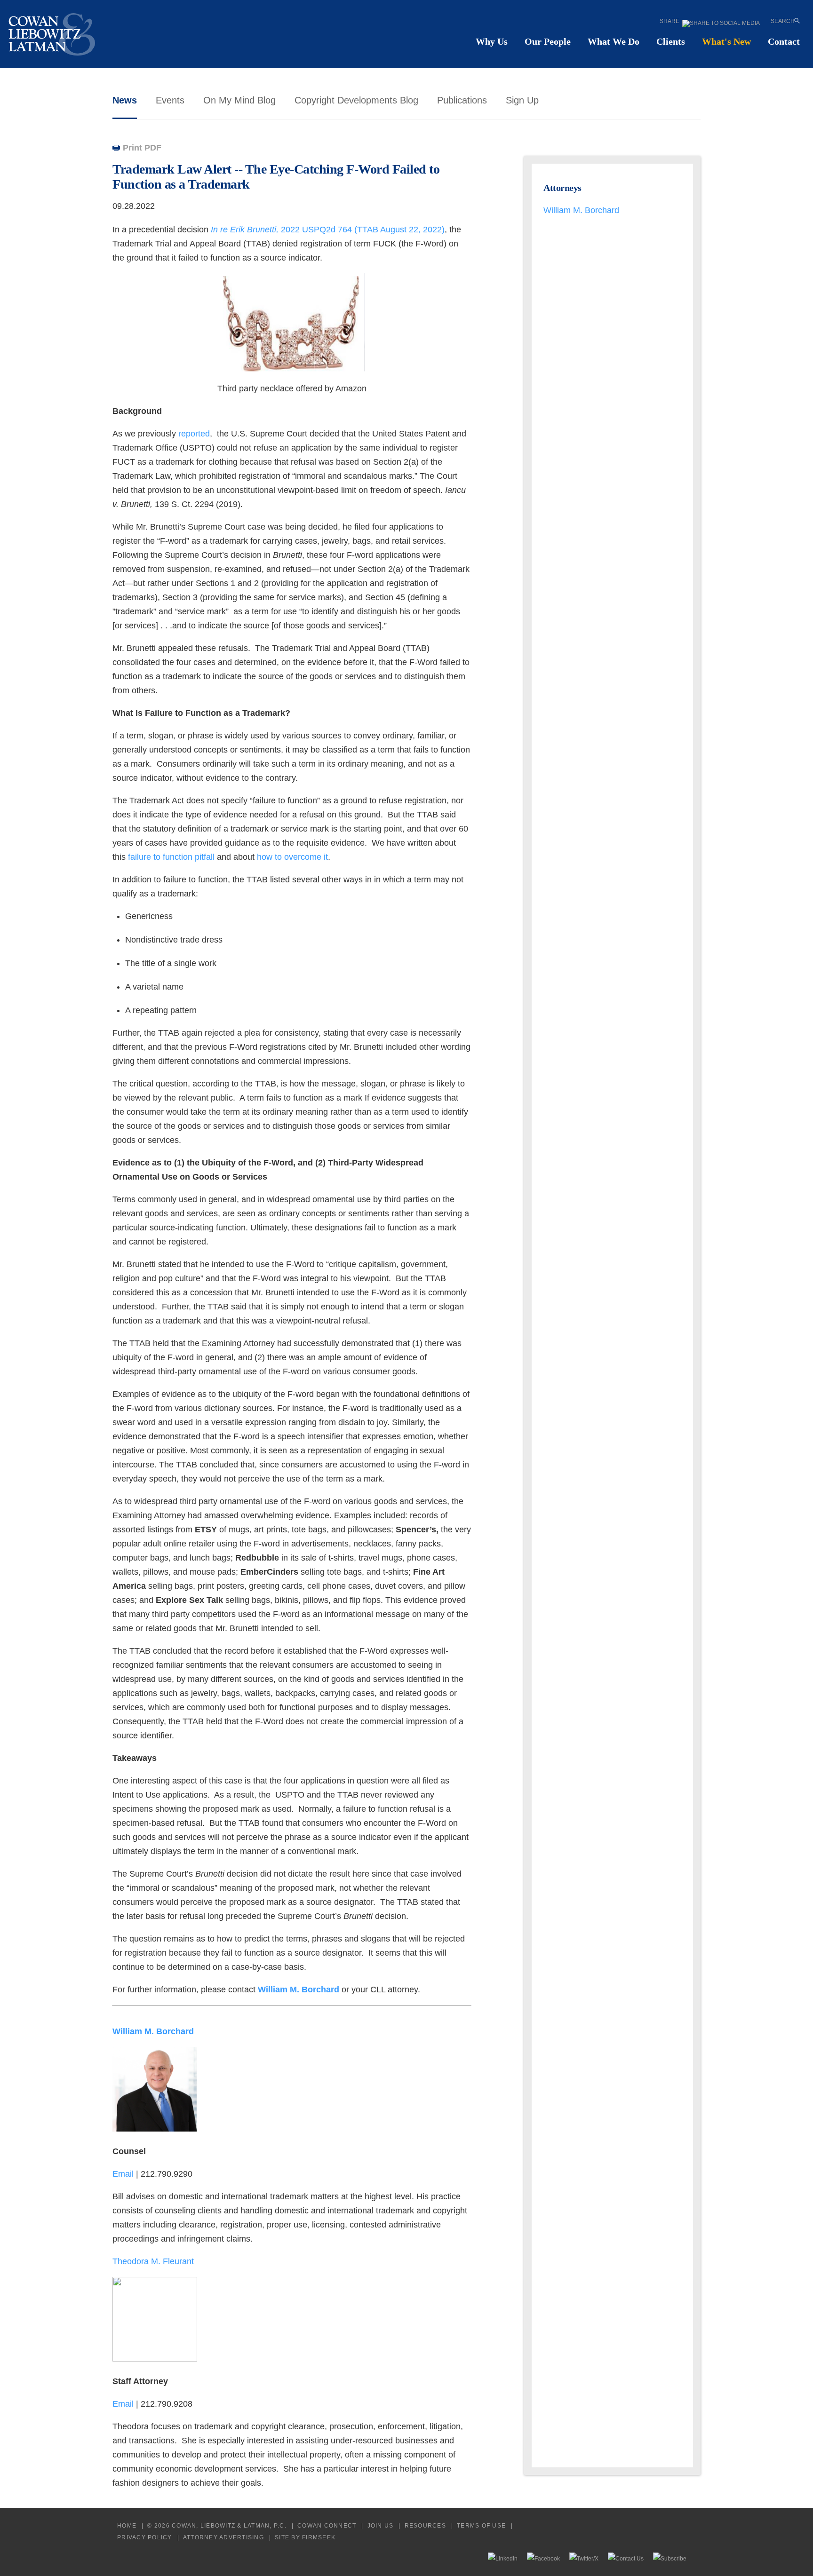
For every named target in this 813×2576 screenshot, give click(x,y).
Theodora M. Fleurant (153, 2261)
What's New (726, 41)
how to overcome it (292, 857)
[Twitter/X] (584, 2558)
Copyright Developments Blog (356, 100)
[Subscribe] (670, 2558)
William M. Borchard (581, 210)
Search (783, 21)
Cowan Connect (327, 2525)
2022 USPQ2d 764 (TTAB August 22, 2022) (328, 230)
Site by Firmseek (305, 2537)
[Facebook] (543, 2558)
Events (170, 100)
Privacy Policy (145, 2537)
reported (194, 434)
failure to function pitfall (171, 857)
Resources (425, 2525)
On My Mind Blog (239, 100)
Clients (671, 41)
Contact (784, 41)
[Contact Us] (626, 2558)
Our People (548, 41)
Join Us (381, 2525)
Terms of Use (481, 2525)
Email (124, 2174)
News (125, 100)
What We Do (614, 41)
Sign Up (522, 100)
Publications (462, 100)
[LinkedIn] (503, 2558)
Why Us (492, 41)
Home (127, 2525)
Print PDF (142, 148)
